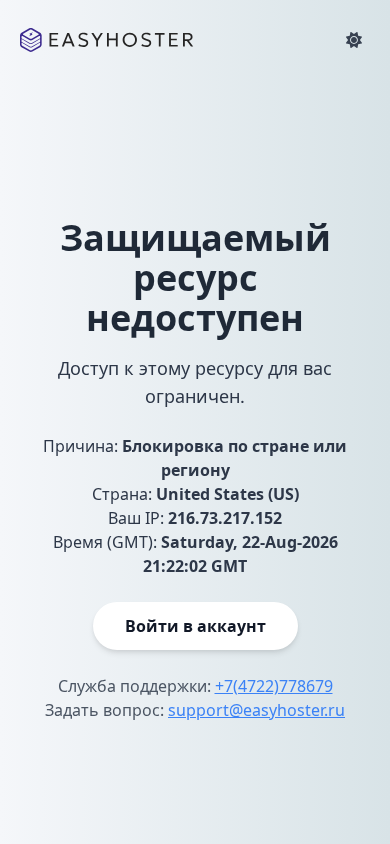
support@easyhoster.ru (256, 710)
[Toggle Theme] (354, 40)
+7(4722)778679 (274, 686)
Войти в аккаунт (195, 626)
